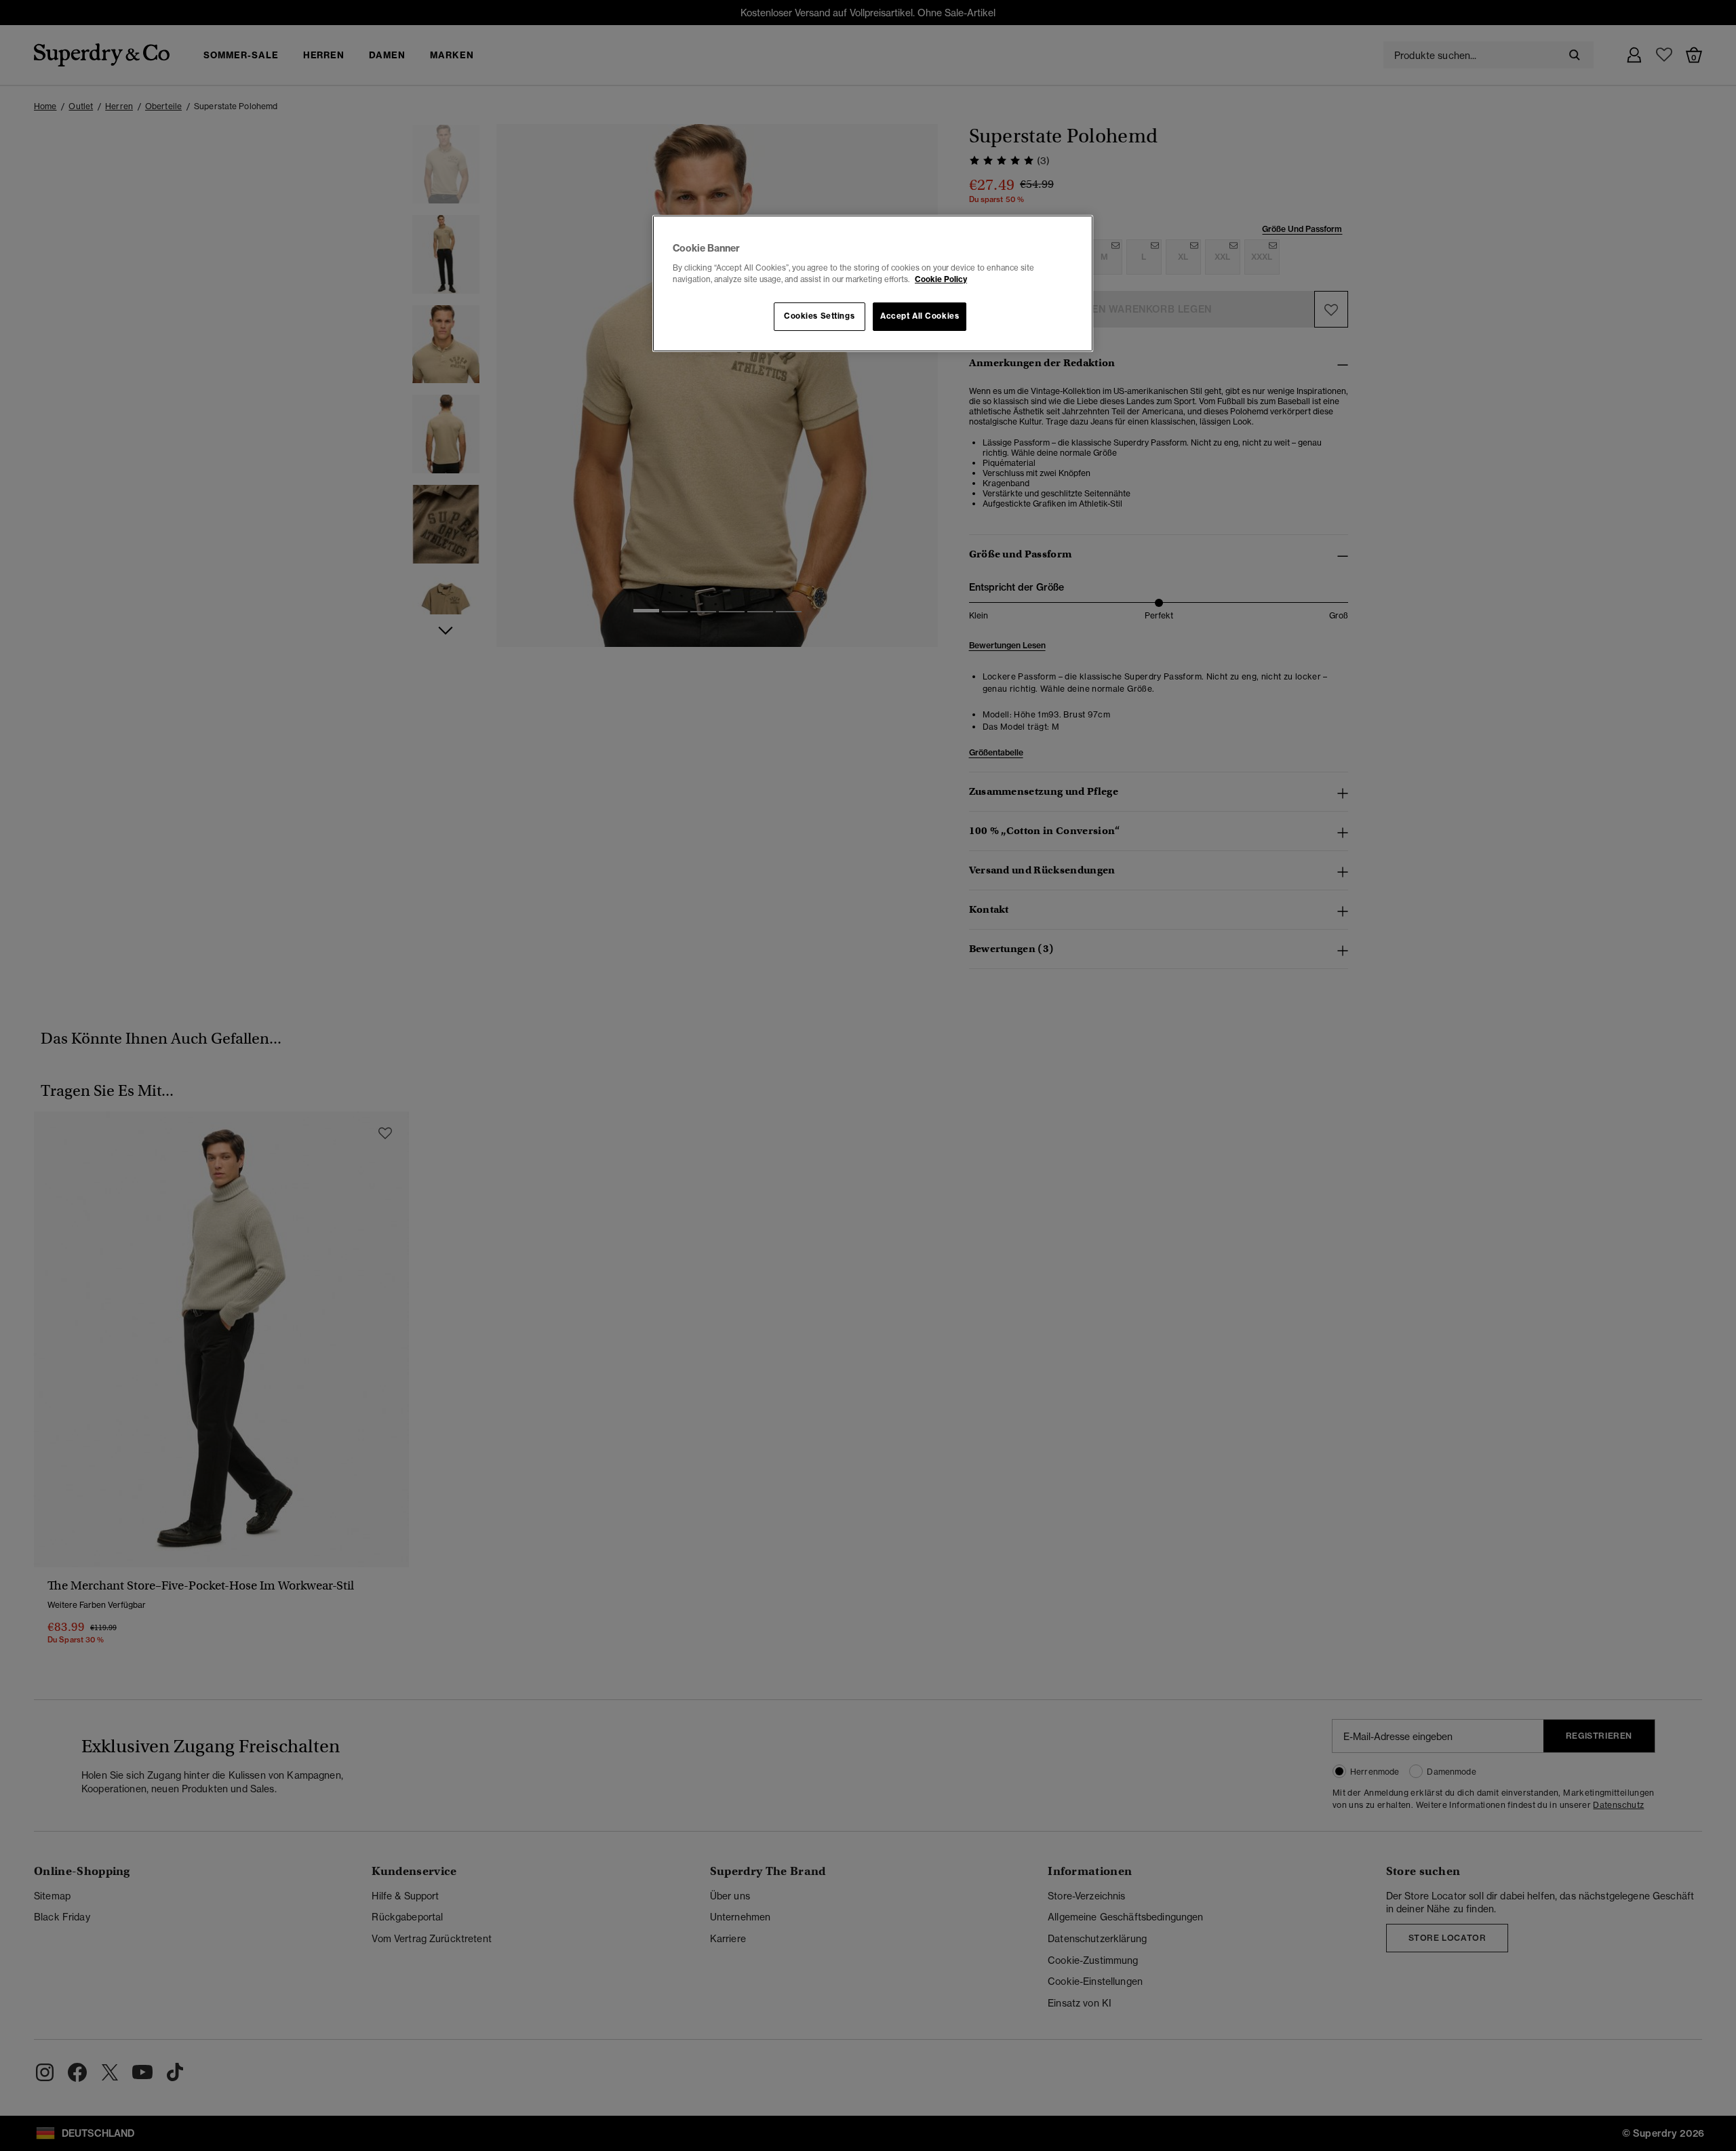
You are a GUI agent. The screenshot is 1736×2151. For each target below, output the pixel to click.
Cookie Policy (941, 279)
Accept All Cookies (920, 316)
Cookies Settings (819, 316)
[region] (873, 283)
